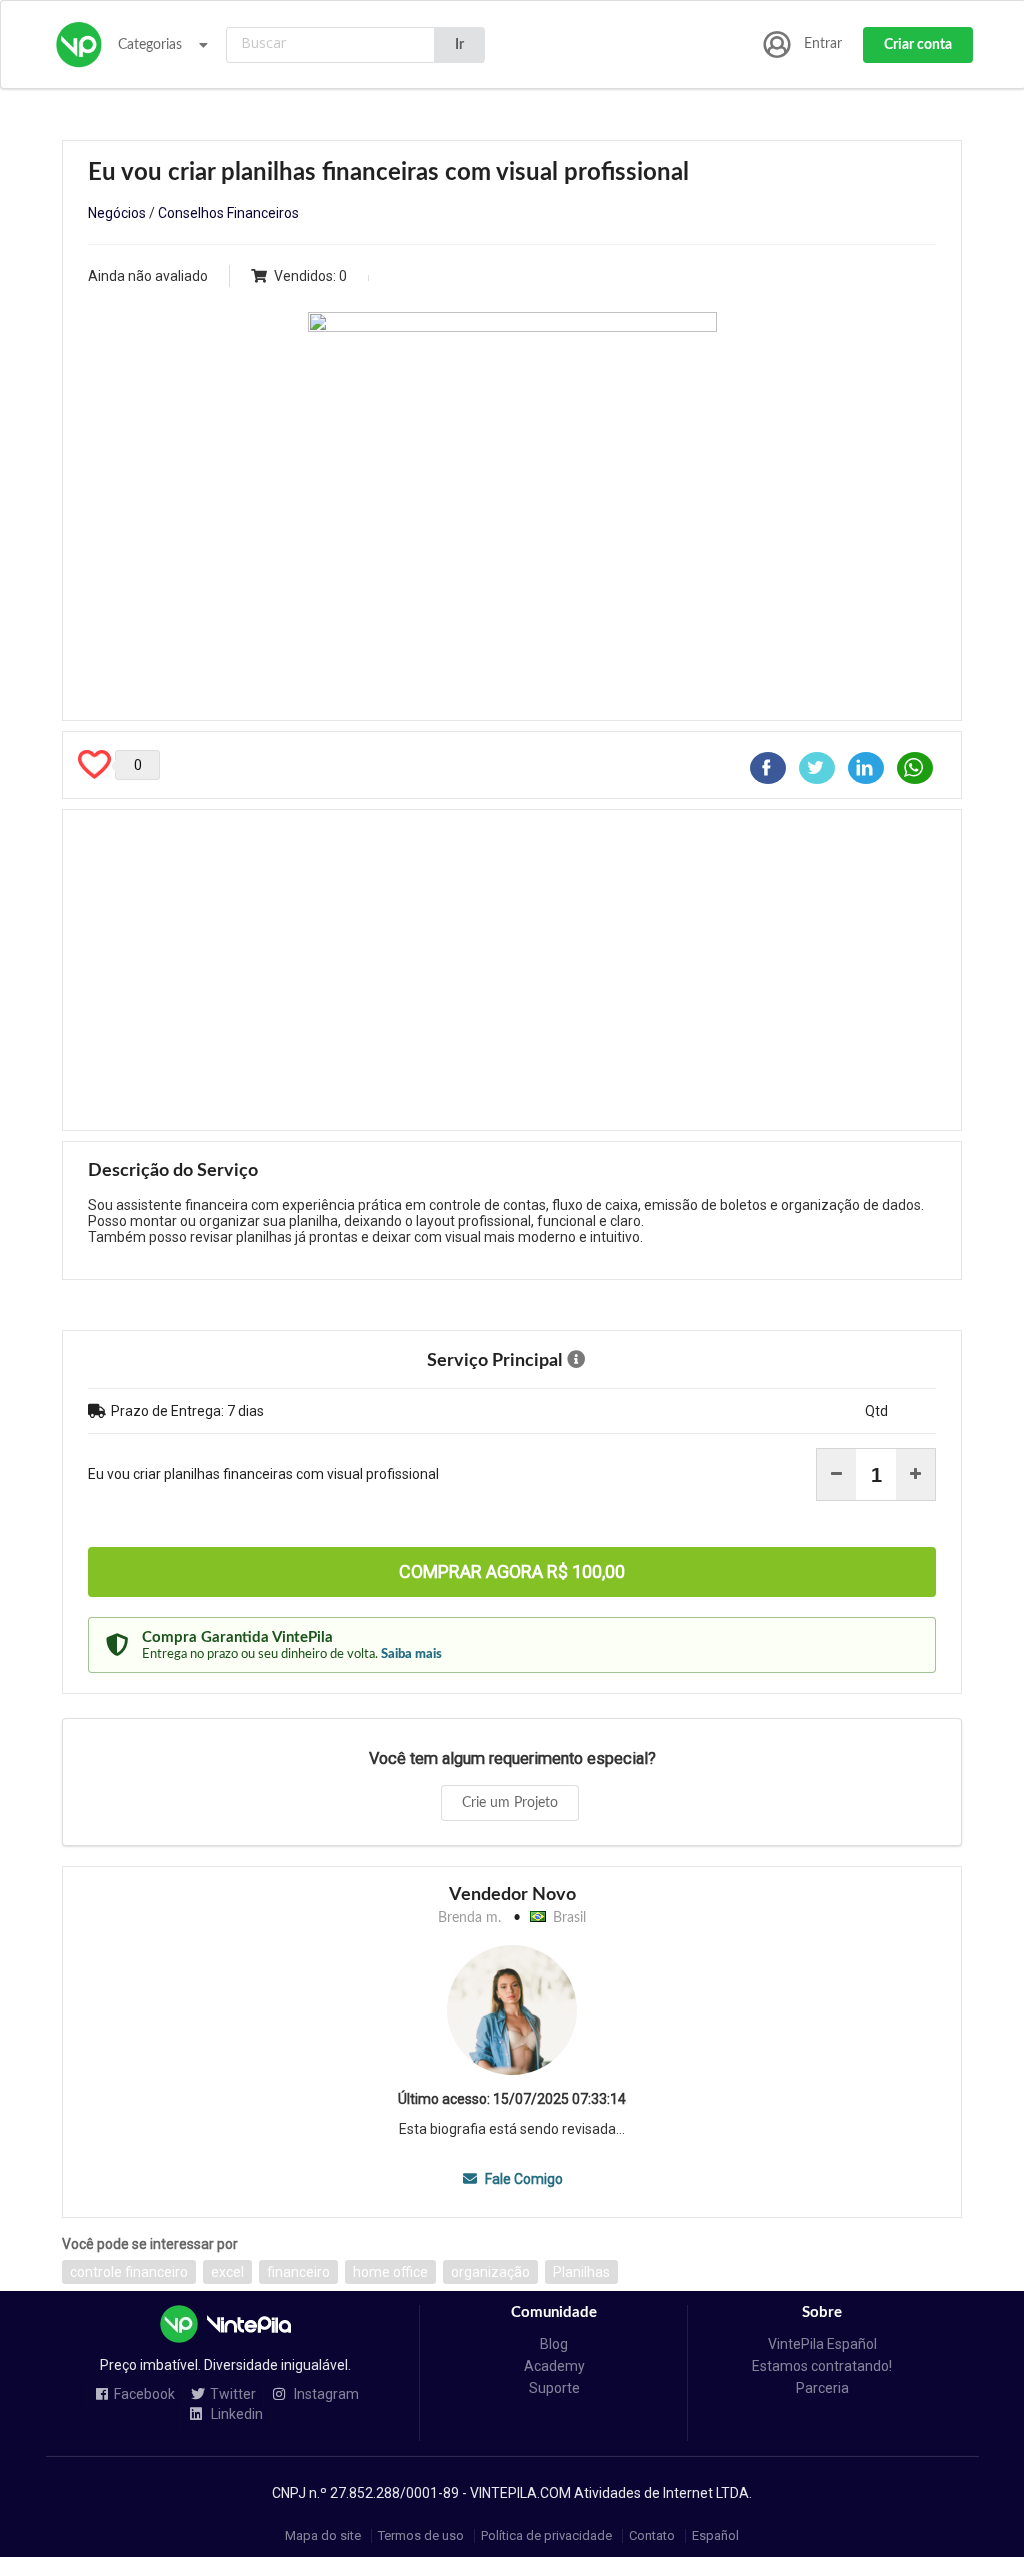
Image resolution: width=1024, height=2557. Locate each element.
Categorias (150, 45)
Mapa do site (323, 2535)
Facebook (144, 2394)
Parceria (822, 2388)
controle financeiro (129, 2272)
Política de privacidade (546, 2535)
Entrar (823, 44)
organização (490, 2272)
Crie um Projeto (510, 1803)
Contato (652, 2535)
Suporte (554, 2388)
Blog (554, 2344)
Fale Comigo (522, 2179)
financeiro (298, 2272)
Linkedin (235, 2414)
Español (715, 2535)
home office (390, 2272)
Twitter (233, 2394)
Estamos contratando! (822, 2366)
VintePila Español (822, 2344)
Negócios (117, 213)
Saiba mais (411, 1654)
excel (227, 2272)
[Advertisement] (512, 970)
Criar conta (918, 45)
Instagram (325, 2394)
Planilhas (581, 2272)
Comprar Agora (512, 1571)
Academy (554, 2366)
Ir (459, 45)
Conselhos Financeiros (228, 213)
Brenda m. (469, 1918)
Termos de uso (421, 2535)
